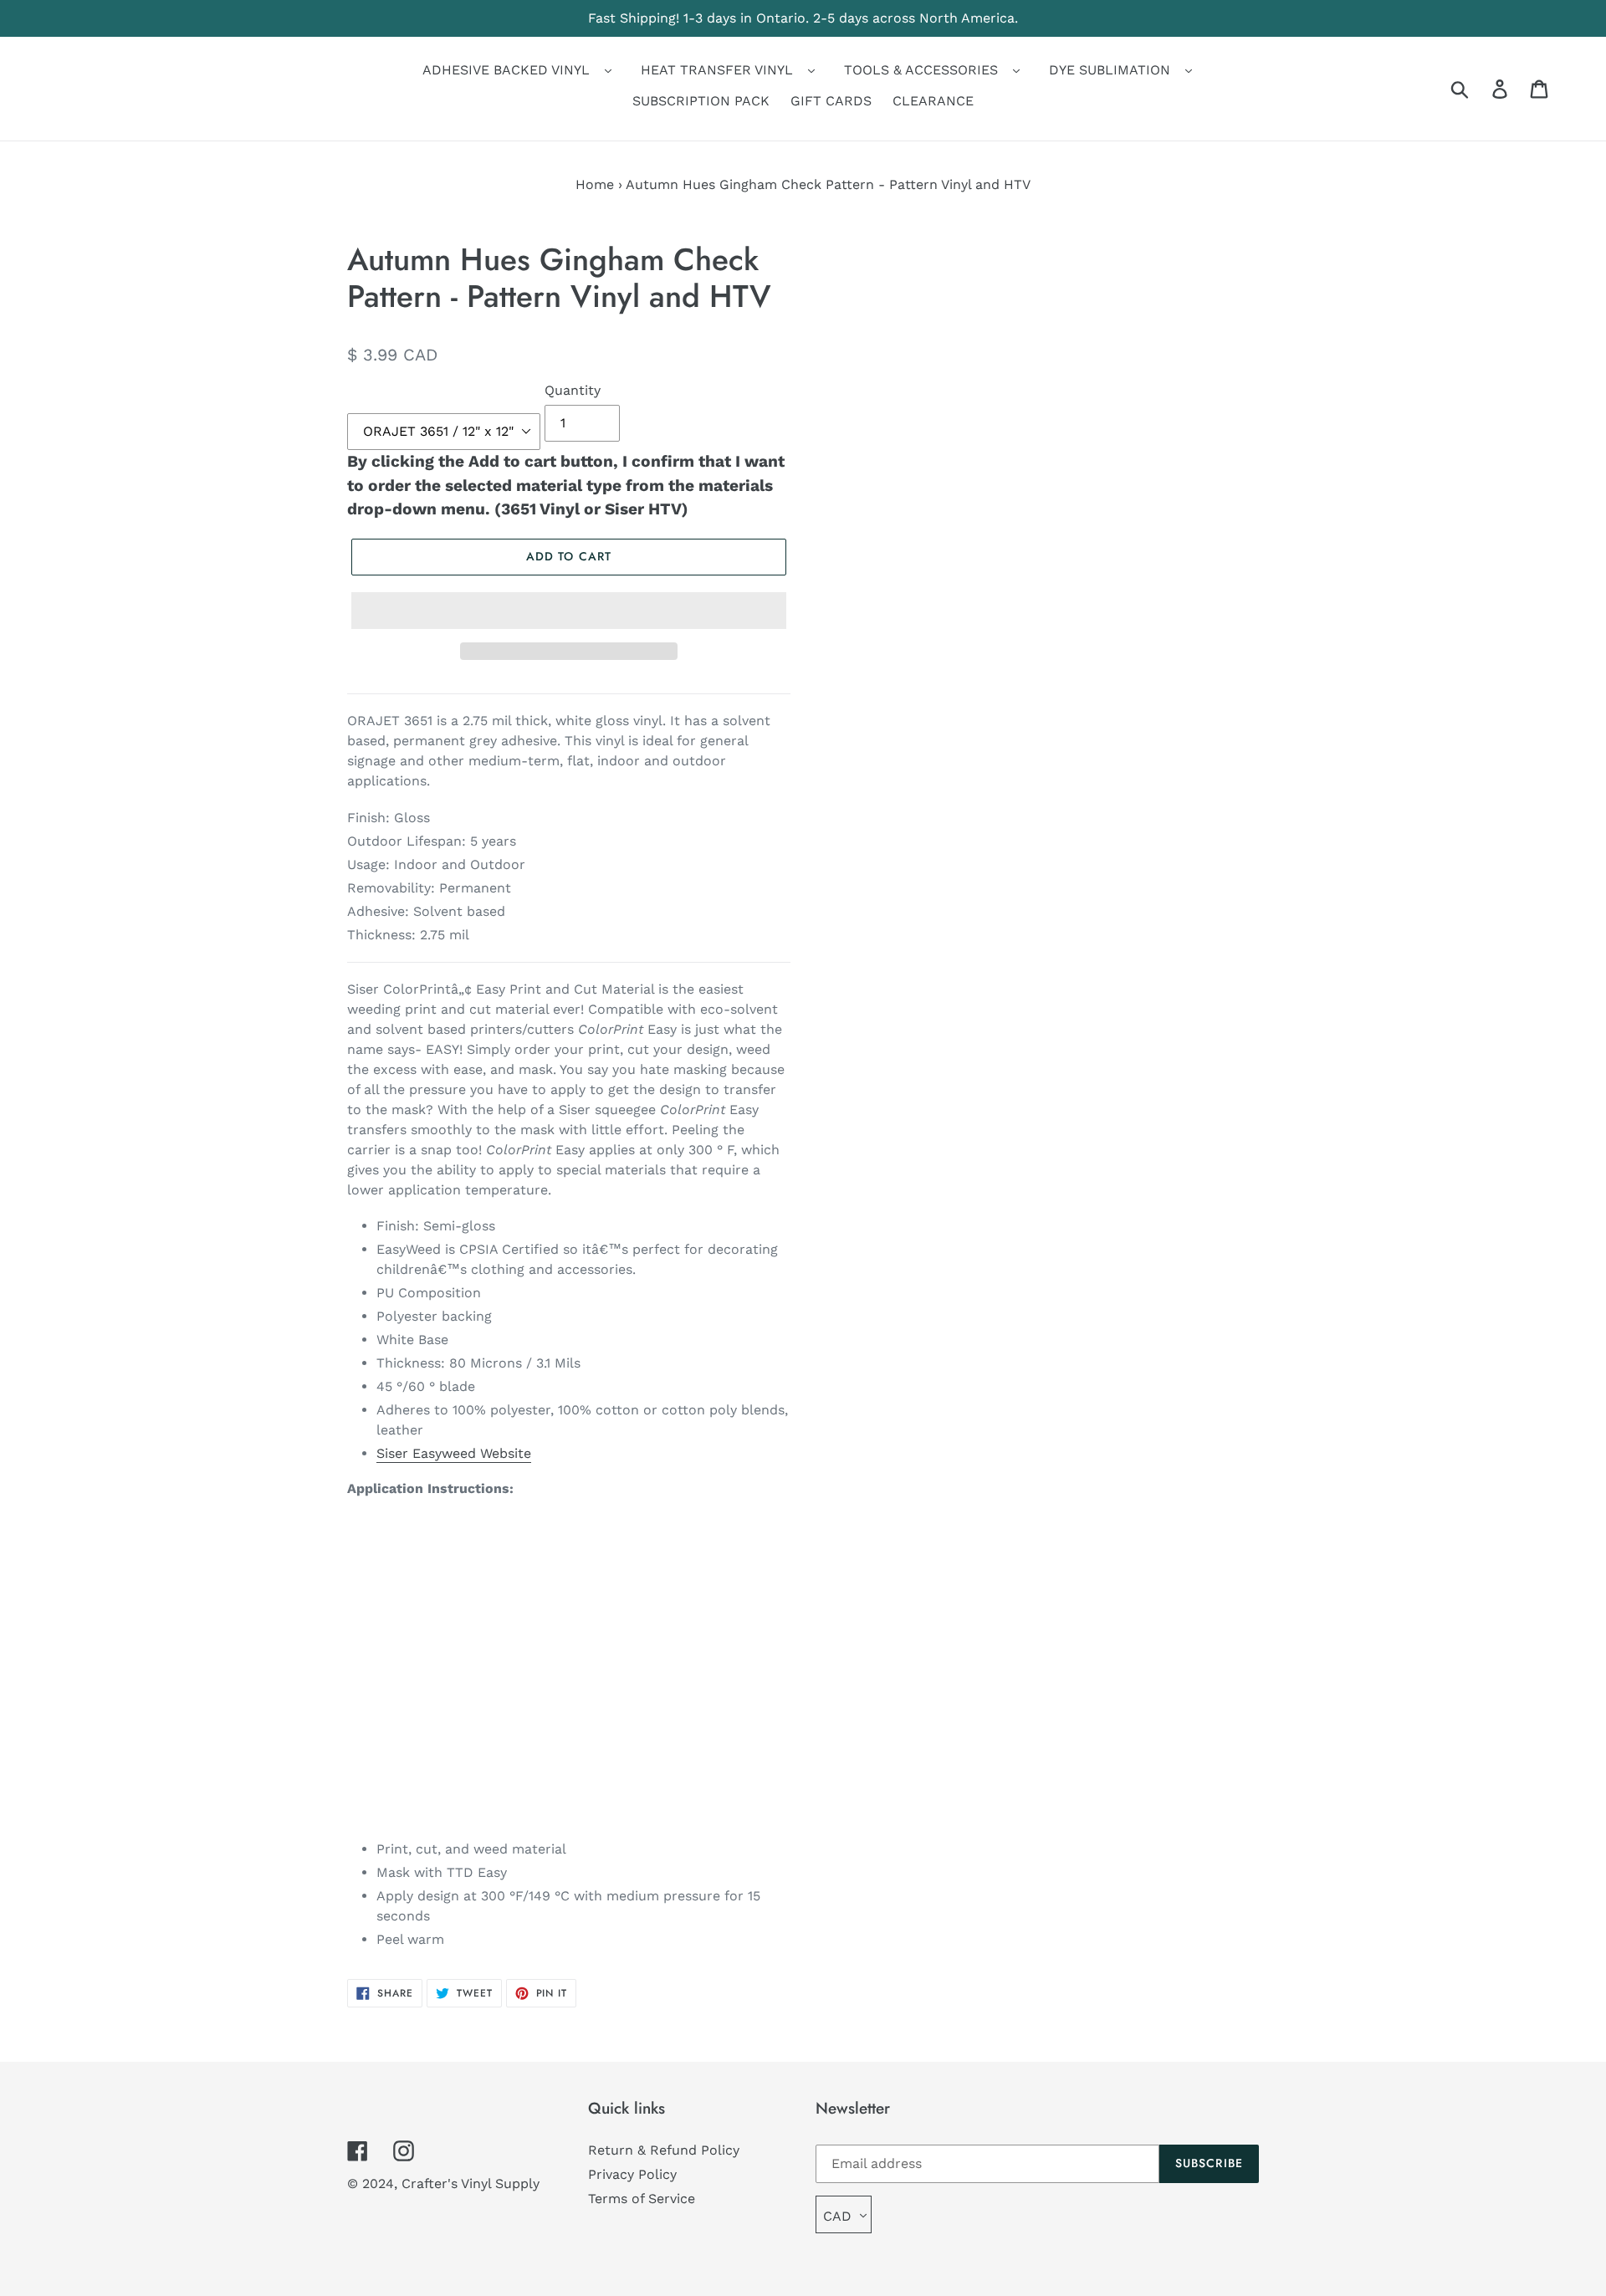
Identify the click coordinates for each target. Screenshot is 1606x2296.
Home (595, 184)
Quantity (573, 390)
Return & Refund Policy (664, 2150)
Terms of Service (642, 2199)
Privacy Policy (632, 2174)
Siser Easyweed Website (454, 1453)
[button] (569, 611)
